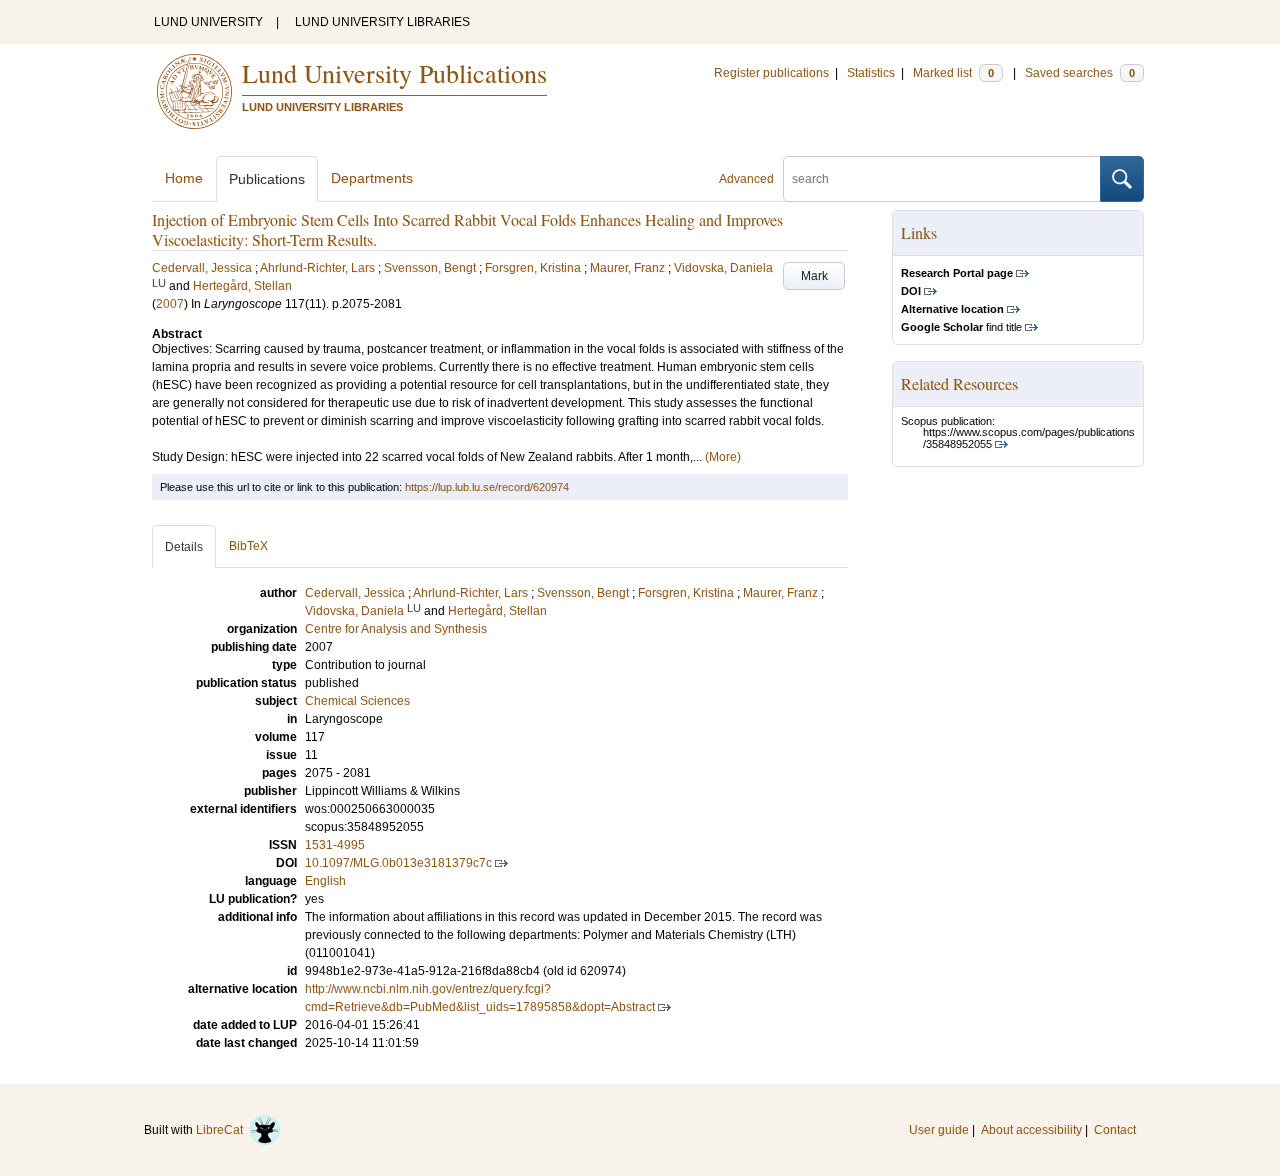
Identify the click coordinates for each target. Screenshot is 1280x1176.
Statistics (871, 73)
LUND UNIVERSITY (208, 22)
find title (961, 327)
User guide (939, 1130)
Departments (372, 178)
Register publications (771, 73)
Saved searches (1080, 73)
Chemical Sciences (357, 701)
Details (184, 547)
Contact (1115, 1130)
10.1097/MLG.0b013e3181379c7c (398, 863)
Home (184, 178)
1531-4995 (335, 845)
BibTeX (248, 546)
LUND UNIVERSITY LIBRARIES (382, 22)
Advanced (746, 179)
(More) (723, 457)
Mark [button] (814, 276)
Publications (267, 179)
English (325, 881)
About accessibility (1031, 1130)
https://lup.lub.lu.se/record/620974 (487, 487)
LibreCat (222, 1130)
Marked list (953, 73)
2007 (170, 304)
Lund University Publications (394, 73)
